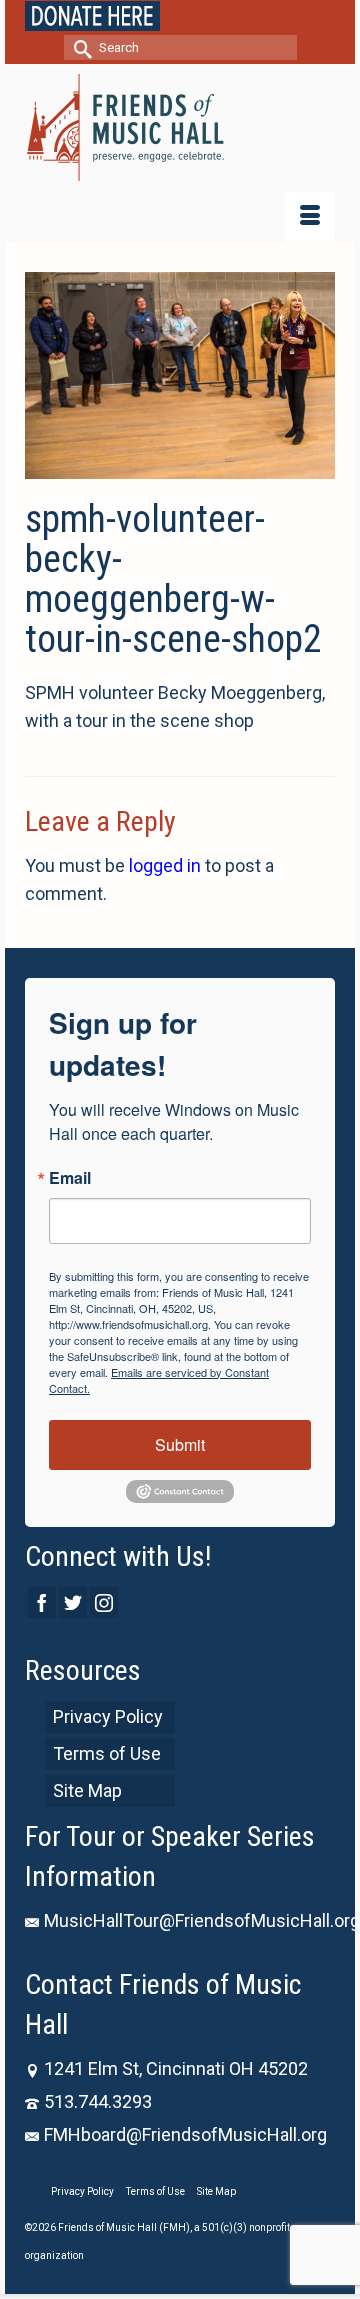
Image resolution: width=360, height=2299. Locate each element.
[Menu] (310, 217)
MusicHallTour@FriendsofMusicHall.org (202, 1920)
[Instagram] (104, 1602)
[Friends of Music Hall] (180, 127)
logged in (165, 865)
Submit (180, 1444)
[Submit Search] (79, 47)
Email (70, 1178)
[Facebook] (42, 1602)
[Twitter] (73, 1602)
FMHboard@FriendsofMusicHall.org (185, 2134)
